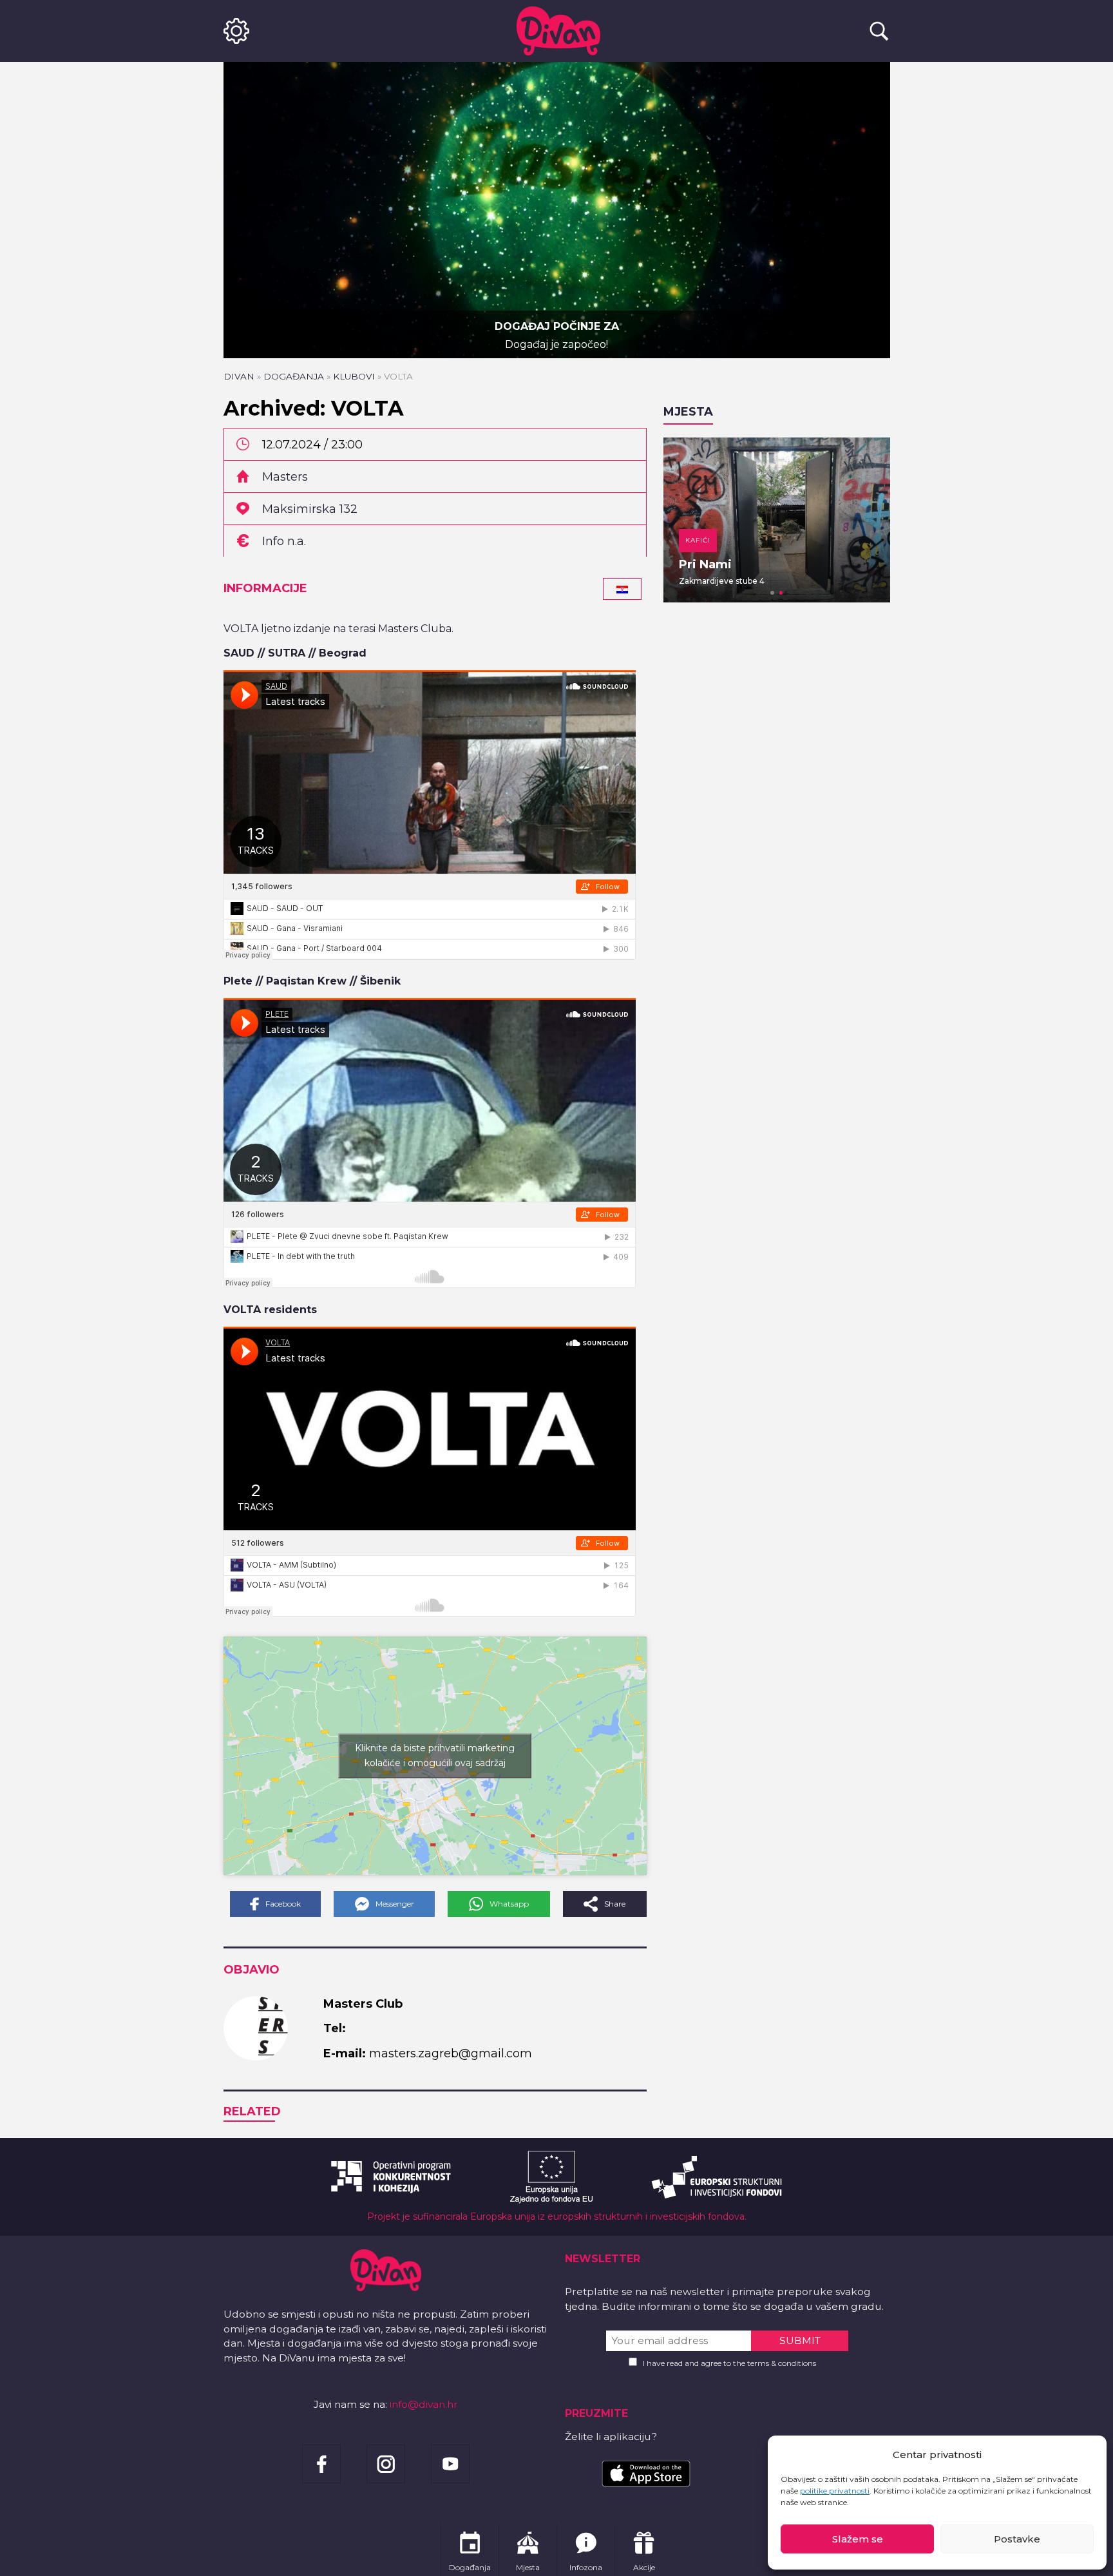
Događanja (294, 376)
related (252, 2111)
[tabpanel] (777, 520)
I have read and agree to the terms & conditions (729, 2363)
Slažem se (858, 2539)
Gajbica (702, 564)
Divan (239, 376)
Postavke (1017, 2539)
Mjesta (688, 412)
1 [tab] (772, 593)
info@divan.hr (424, 2404)
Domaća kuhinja (721, 540)
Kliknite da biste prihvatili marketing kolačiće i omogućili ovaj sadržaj (435, 1755)
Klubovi (354, 376)
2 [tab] (781, 593)
